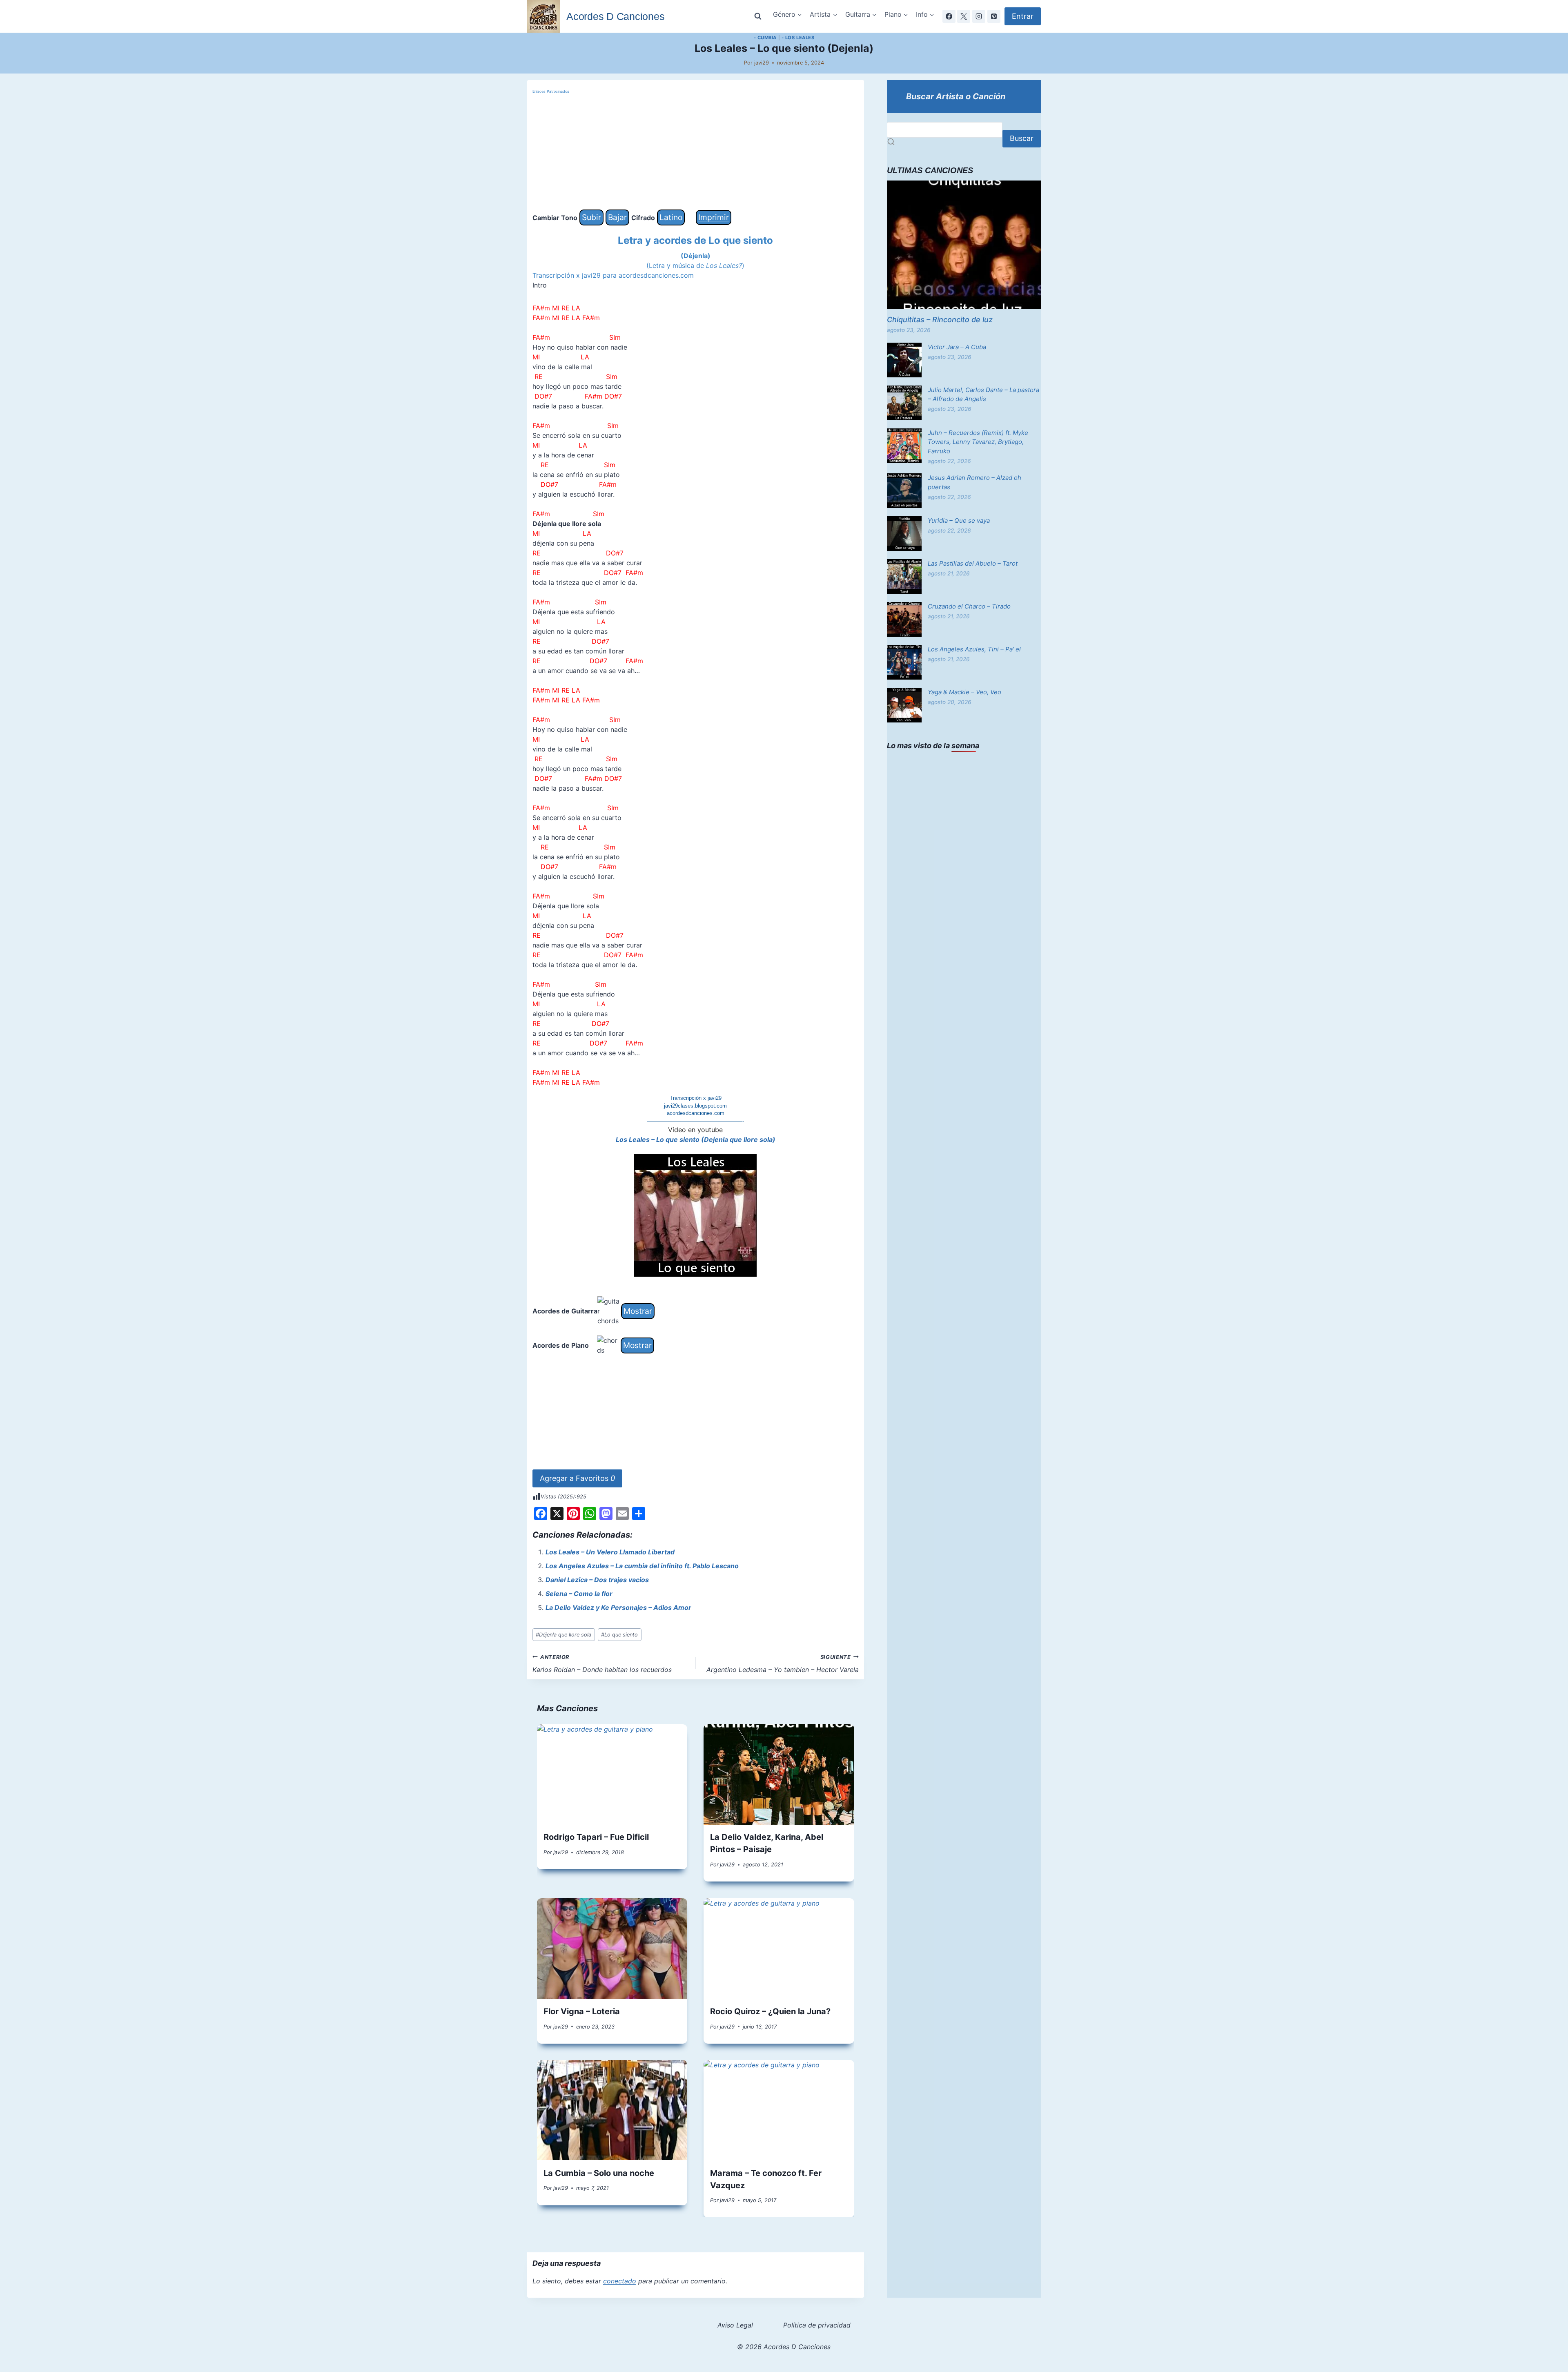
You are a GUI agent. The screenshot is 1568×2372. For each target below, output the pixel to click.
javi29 (762, 63)
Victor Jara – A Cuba (957, 347)
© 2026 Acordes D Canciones (784, 2347)
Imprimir (714, 217)
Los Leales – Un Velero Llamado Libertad (610, 1552)
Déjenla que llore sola (563, 1635)
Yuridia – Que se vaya (959, 521)
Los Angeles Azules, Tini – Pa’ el (974, 649)
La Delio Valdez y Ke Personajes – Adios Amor (618, 1607)
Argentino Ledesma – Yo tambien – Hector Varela (783, 1664)
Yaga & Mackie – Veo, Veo (964, 692)
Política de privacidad (817, 2325)
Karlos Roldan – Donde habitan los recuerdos (602, 1664)
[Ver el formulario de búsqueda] (758, 16)
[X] (964, 16)
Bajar (617, 217)
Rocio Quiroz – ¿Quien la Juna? (770, 2011)
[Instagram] (979, 16)
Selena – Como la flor (579, 1594)
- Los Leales (798, 38)
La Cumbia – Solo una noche (599, 2173)
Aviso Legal (735, 2325)
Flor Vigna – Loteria (582, 2011)
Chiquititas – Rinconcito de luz (940, 320)
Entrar (1023, 16)
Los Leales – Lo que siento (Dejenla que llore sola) (696, 1139)
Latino (671, 217)
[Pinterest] (994, 16)
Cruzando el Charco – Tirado (969, 606)
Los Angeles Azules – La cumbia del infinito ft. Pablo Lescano (642, 1566)
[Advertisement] (696, 152)
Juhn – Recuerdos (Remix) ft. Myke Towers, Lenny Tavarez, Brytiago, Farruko (978, 442)
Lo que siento (619, 1635)
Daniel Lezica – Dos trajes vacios (597, 1580)
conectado (620, 2281)
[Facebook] (949, 16)
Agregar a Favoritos (577, 1478)
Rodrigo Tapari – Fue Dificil (596, 1837)
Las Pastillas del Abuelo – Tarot (973, 563)
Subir (591, 217)
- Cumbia (765, 38)
